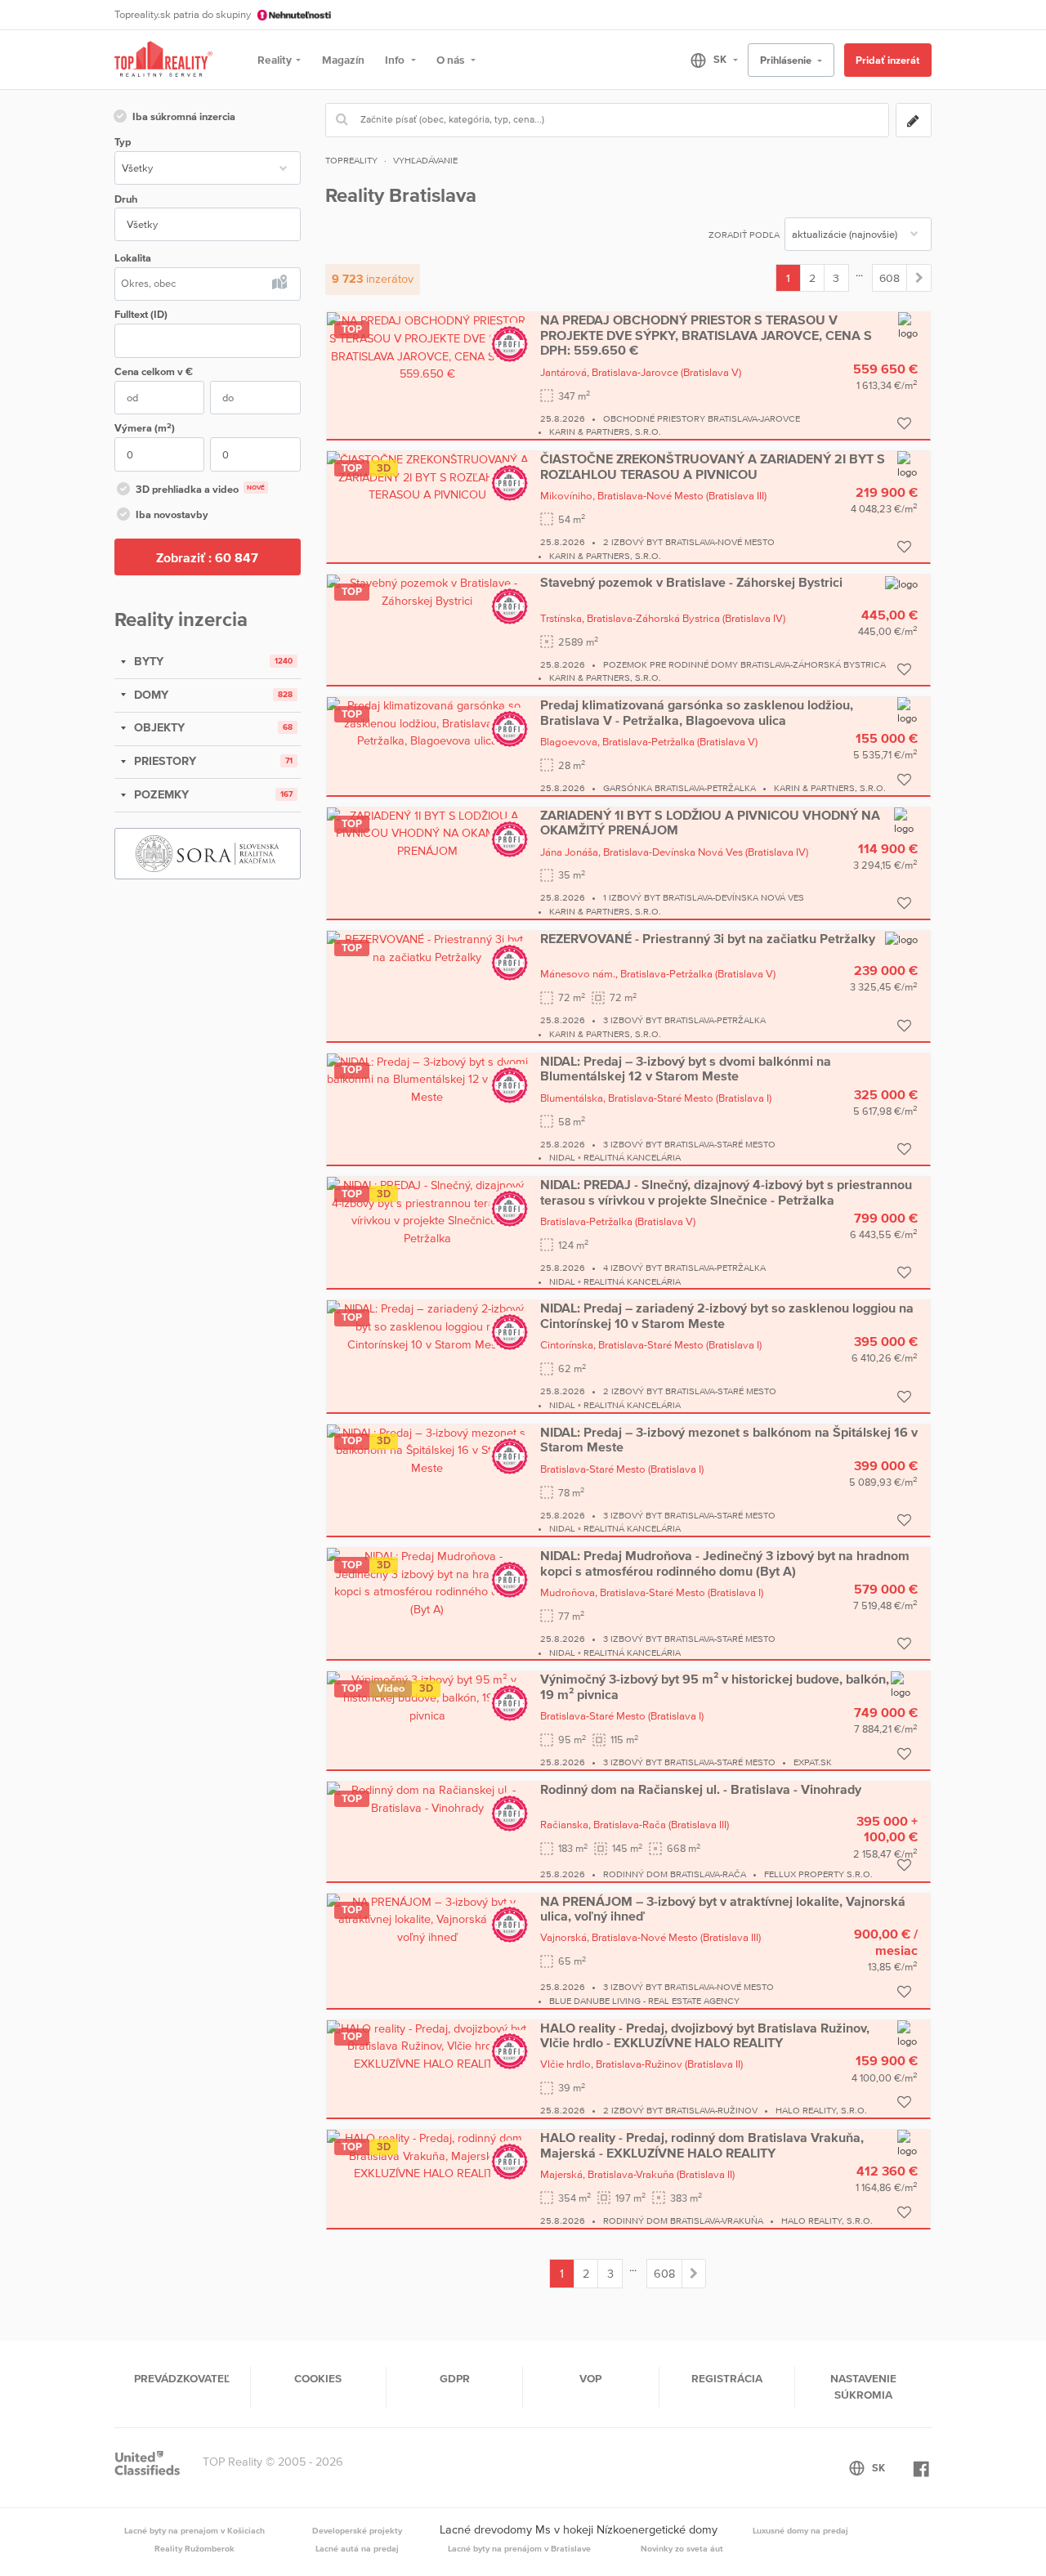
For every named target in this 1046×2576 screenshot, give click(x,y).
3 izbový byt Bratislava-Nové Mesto (688, 1987)
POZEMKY (160, 794)
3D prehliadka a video (200, 489)
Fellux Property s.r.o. (818, 1874)
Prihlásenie (787, 60)
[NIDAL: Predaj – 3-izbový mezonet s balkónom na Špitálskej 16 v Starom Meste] (427, 1450)
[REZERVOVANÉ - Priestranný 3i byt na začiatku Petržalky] (427, 947)
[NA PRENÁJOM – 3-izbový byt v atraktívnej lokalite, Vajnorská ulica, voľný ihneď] (427, 1918)
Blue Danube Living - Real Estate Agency (644, 2001)
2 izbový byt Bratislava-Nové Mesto (689, 542)
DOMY (150, 695)
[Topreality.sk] (163, 60)
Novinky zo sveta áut (682, 2548)
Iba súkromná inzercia (184, 116)
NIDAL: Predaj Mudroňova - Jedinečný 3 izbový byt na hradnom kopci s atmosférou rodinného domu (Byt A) (725, 1563)
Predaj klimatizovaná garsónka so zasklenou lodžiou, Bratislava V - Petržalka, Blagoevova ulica (697, 712)
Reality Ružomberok (194, 2548)
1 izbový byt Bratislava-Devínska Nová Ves (704, 897)
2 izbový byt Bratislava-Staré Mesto (690, 1391)
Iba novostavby (172, 514)
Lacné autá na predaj (357, 2548)
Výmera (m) (145, 428)
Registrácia (727, 2378)
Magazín (343, 60)
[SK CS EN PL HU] (707, 60)
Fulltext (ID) (141, 314)
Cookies (318, 2378)
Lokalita (133, 258)
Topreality (351, 160)
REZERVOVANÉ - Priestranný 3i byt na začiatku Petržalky (708, 938)
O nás (451, 60)
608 (890, 278)
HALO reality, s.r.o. (821, 2110)
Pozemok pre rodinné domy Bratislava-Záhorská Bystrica (744, 664)
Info (396, 60)
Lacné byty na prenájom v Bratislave (519, 2548)
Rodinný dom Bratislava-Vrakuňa (683, 2220)
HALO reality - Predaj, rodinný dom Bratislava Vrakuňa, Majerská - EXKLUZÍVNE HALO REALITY (702, 2144)
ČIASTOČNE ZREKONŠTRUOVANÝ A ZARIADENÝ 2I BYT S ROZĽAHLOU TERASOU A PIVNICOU (713, 466)
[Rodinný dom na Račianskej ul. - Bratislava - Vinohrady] (427, 1798)
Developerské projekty (357, 2530)
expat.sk (813, 1762)
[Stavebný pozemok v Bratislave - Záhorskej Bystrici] (427, 592)
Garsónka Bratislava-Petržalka (679, 788)
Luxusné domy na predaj (800, 2530)
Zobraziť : (207, 557)
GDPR (455, 2378)
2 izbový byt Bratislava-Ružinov (680, 2110)
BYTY (147, 661)
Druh (126, 199)
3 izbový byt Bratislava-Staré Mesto (689, 1144)
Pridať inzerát (887, 60)
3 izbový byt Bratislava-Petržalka (684, 1020)
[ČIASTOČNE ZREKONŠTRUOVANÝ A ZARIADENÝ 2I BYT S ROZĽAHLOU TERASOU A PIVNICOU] (427, 476)
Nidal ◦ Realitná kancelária (615, 1157)
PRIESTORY (163, 761)
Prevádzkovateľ (182, 2378)
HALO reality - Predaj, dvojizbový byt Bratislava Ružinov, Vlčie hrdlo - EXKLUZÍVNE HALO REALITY (705, 2035)
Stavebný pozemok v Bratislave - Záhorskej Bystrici (691, 582)
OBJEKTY (158, 727)
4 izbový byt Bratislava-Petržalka (684, 1268)
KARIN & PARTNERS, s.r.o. (605, 432)
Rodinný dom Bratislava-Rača (675, 1874)
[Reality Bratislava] (919, 278)
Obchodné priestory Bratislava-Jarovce (702, 418)
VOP (590, 2378)
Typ (123, 142)
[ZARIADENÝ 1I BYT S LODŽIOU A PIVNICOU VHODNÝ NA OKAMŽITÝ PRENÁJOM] (427, 833)
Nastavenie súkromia (863, 2386)
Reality (275, 60)
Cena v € (154, 371)
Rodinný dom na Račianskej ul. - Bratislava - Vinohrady (701, 1789)
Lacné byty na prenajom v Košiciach (194, 2530)
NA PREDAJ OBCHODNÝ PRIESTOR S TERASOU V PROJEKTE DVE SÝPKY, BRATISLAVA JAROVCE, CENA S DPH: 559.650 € (706, 335)
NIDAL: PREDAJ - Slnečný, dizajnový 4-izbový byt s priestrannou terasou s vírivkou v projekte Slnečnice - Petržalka (726, 1192)
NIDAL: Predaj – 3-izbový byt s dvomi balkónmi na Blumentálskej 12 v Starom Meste (686, 1068)
